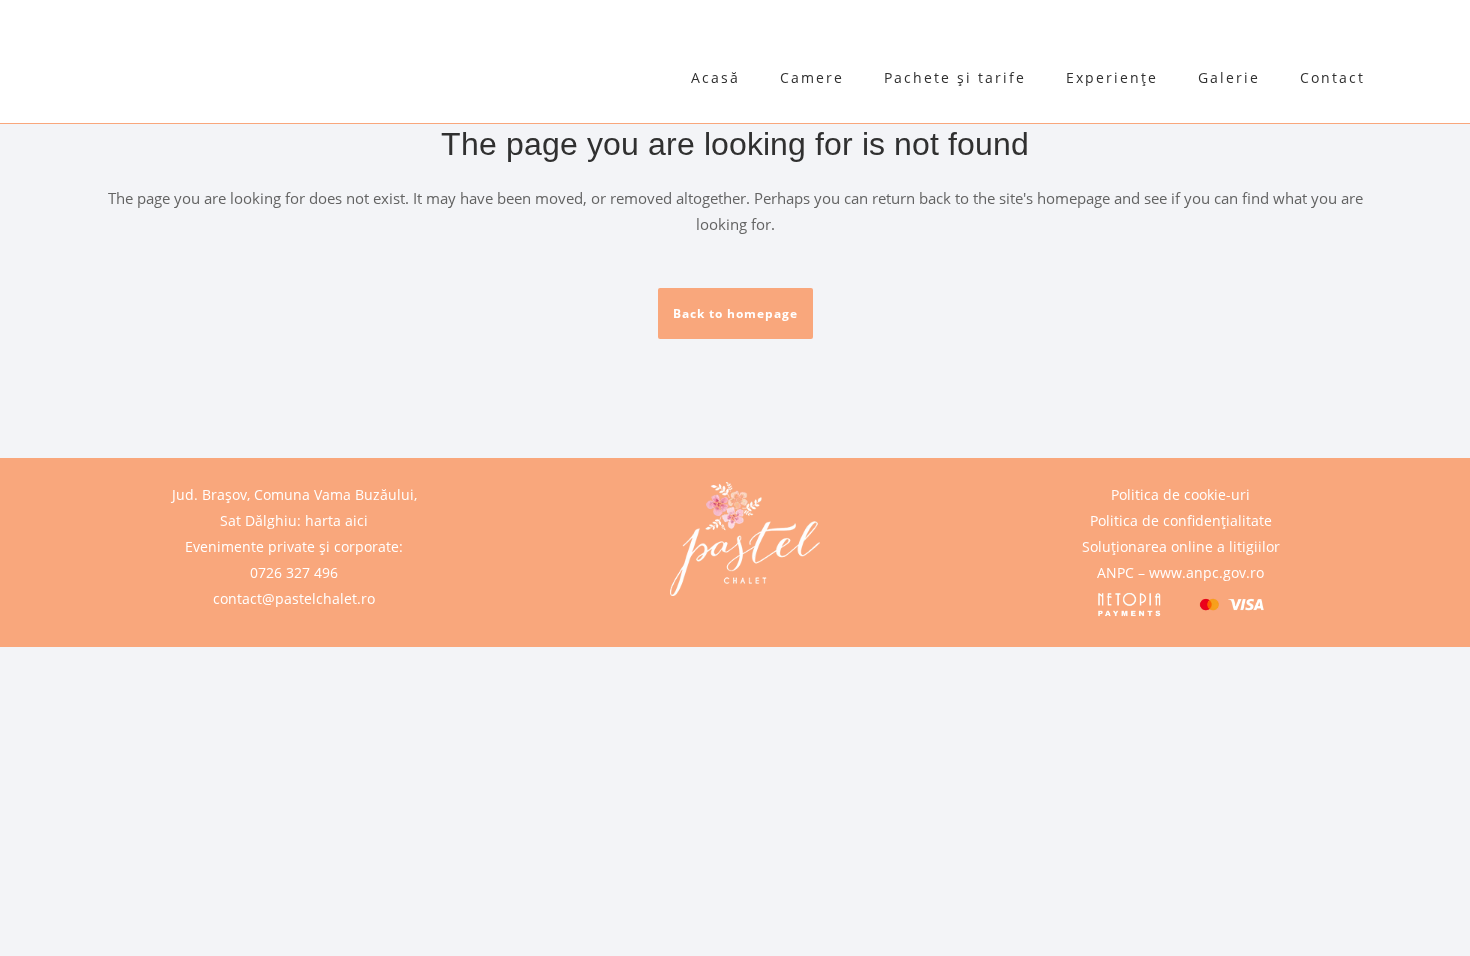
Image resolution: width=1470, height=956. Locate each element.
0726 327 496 (294, 572)
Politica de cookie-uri (1180, 494)
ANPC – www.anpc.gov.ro (1180, 572)
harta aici (336, 520)
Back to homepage (735, 313)
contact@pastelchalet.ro (294, 598)
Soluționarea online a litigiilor (1181, 546)
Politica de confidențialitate (1181, 520)
